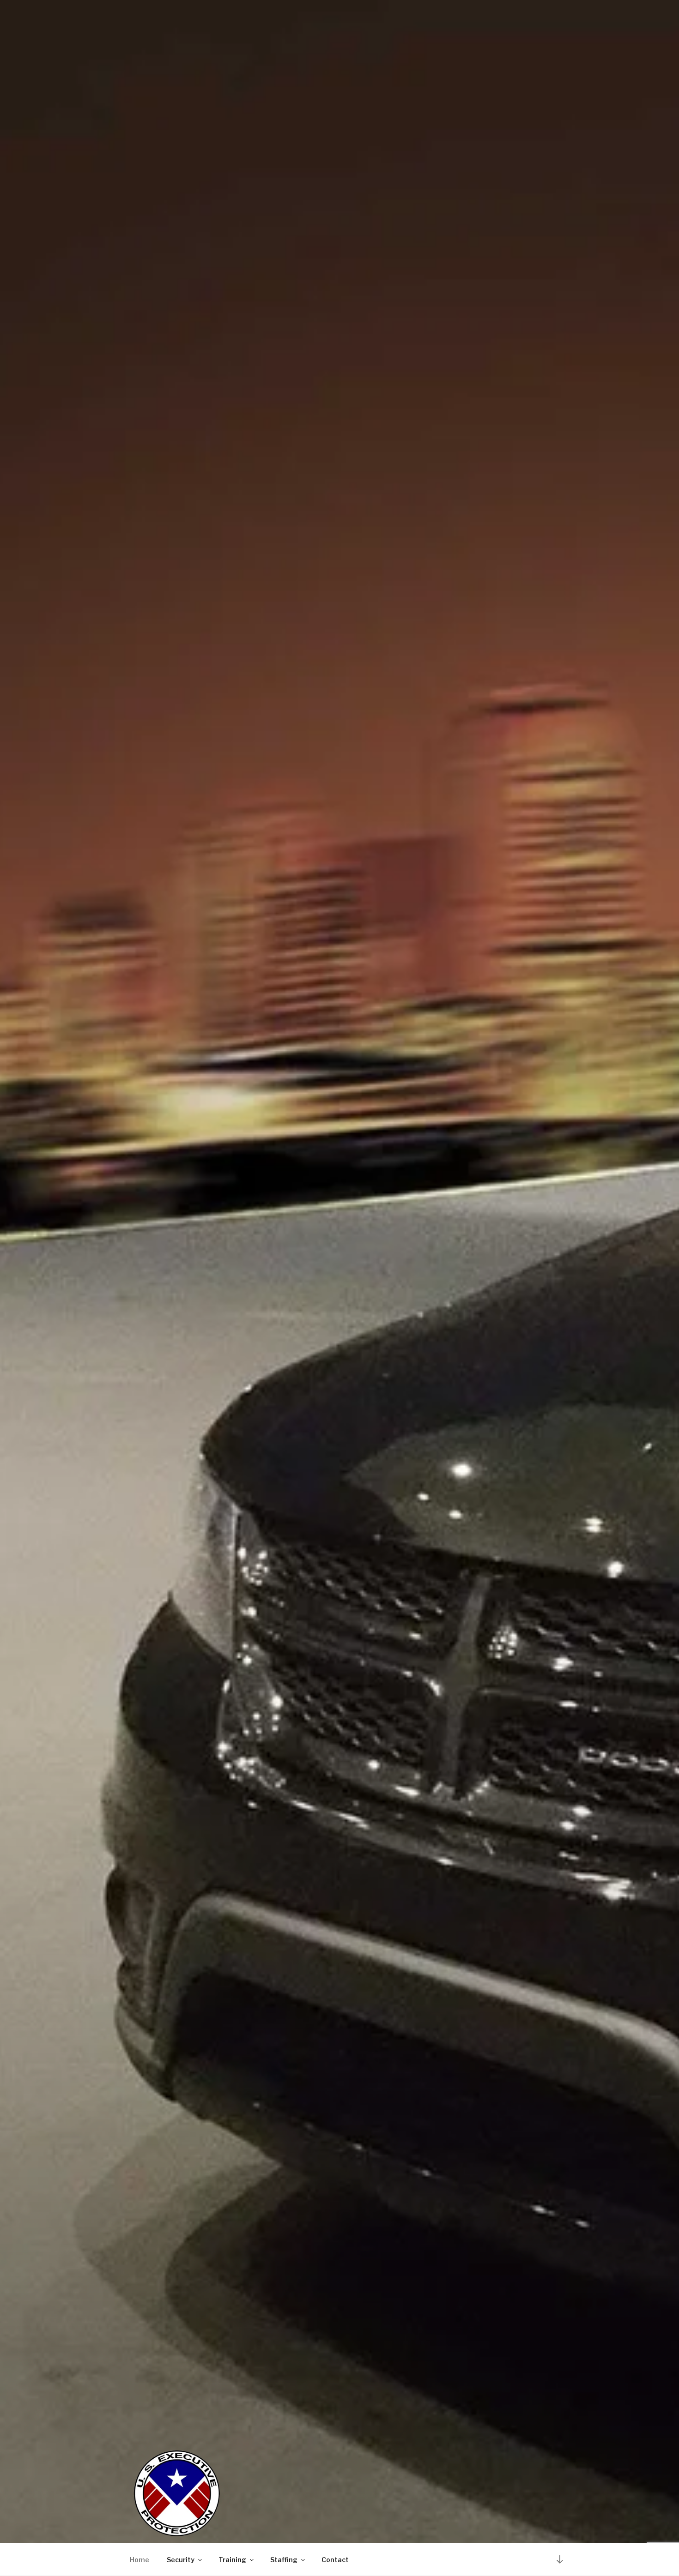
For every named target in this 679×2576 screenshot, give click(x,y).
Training (232, 2560)
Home (139, 2560)
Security (181, 2560)
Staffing (284, 2560)
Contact (335, 2560)
